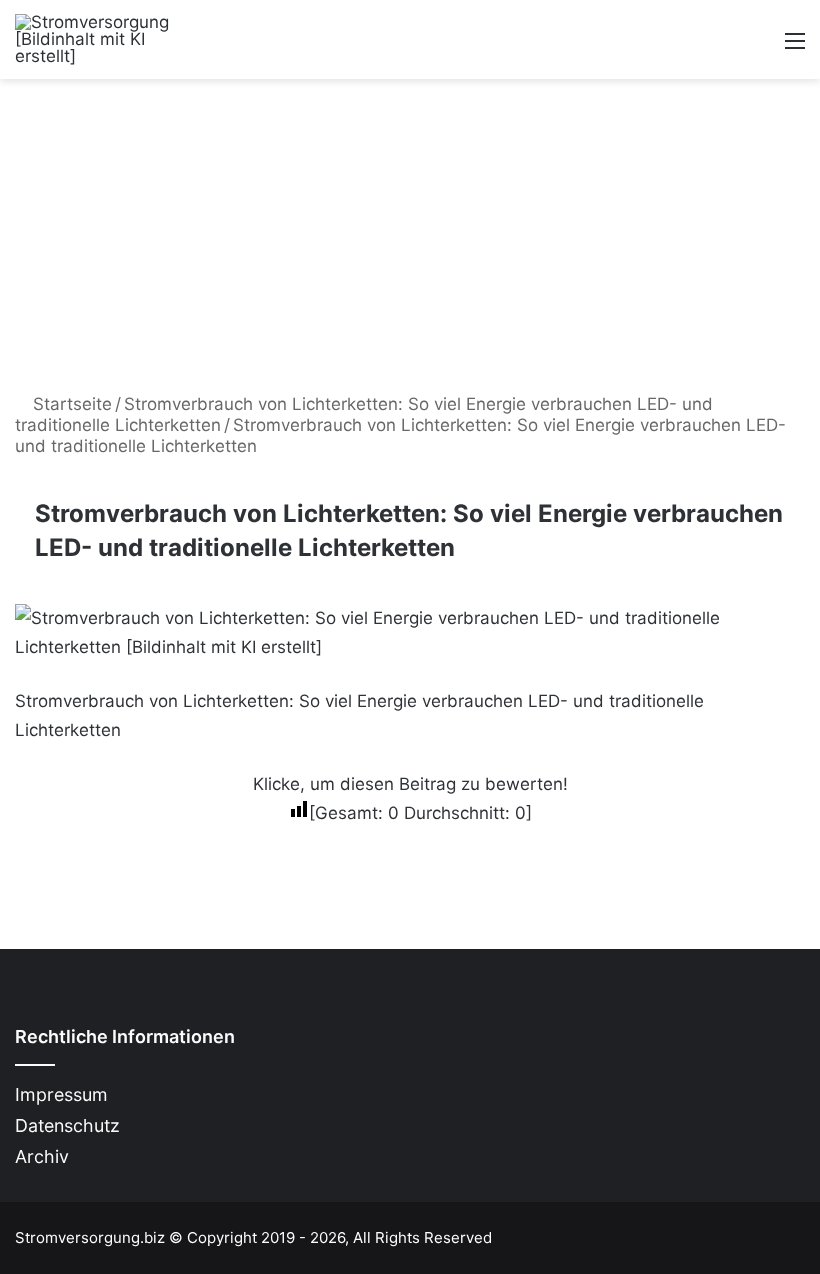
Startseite (70, 404)
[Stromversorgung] (110, 39)
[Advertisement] (410, 229)
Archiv (42, 1156)
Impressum (61, 1094)
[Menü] (795, 47)
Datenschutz (67, 1125)
